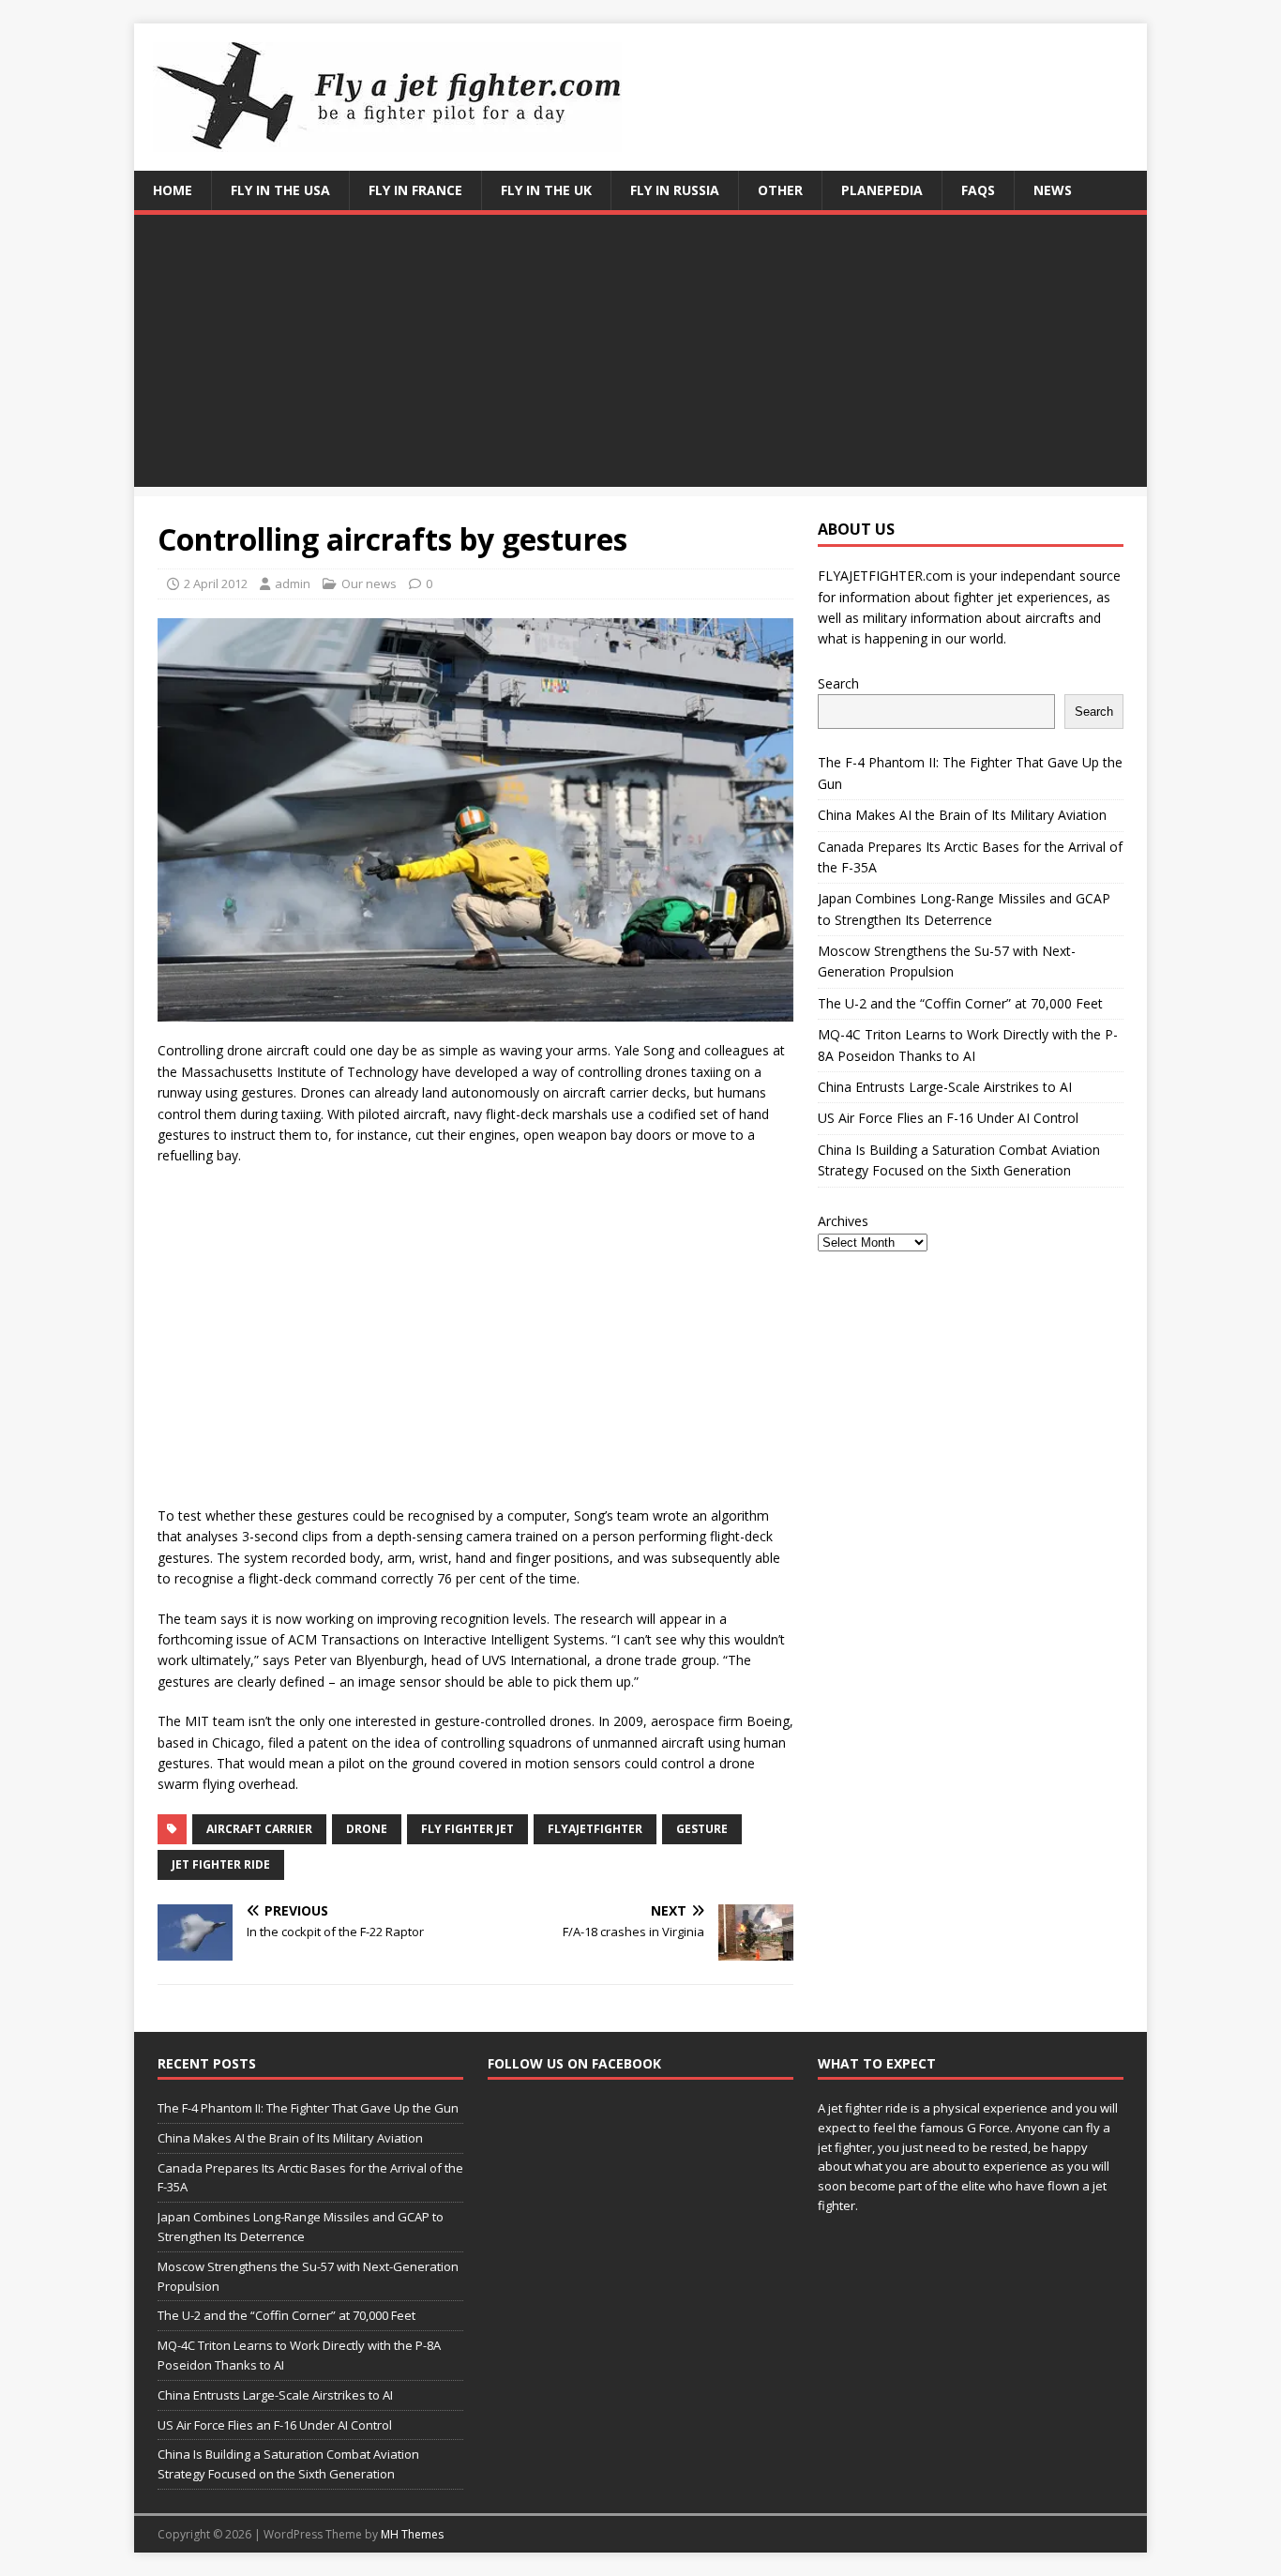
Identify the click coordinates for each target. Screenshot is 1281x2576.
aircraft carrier (259, 1829)
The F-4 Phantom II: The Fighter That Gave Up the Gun (308, 2108)
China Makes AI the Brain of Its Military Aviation (962, 815)
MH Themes (412, 2534)
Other (780, 190)
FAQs (978, 190)
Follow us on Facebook (574, 2063)
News (1053, 190)
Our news (369, 583)
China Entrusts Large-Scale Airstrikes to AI (945, 1087)
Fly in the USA (280, 190)
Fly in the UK (546, 190)
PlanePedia (882, 190)
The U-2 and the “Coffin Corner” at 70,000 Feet (960, 1003)
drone (367, 1829)
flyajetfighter (595, 1829)
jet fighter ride (221, 1864)
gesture (702, 1829)
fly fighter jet (467, 1829)
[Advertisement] (640, 356)
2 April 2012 (216, 583)
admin (293, 583)
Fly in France (415, 190)
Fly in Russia (675, 190)
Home (173, 190)
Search (838, 683)
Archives (843, 1221)
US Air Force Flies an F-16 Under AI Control (948, 1118)
